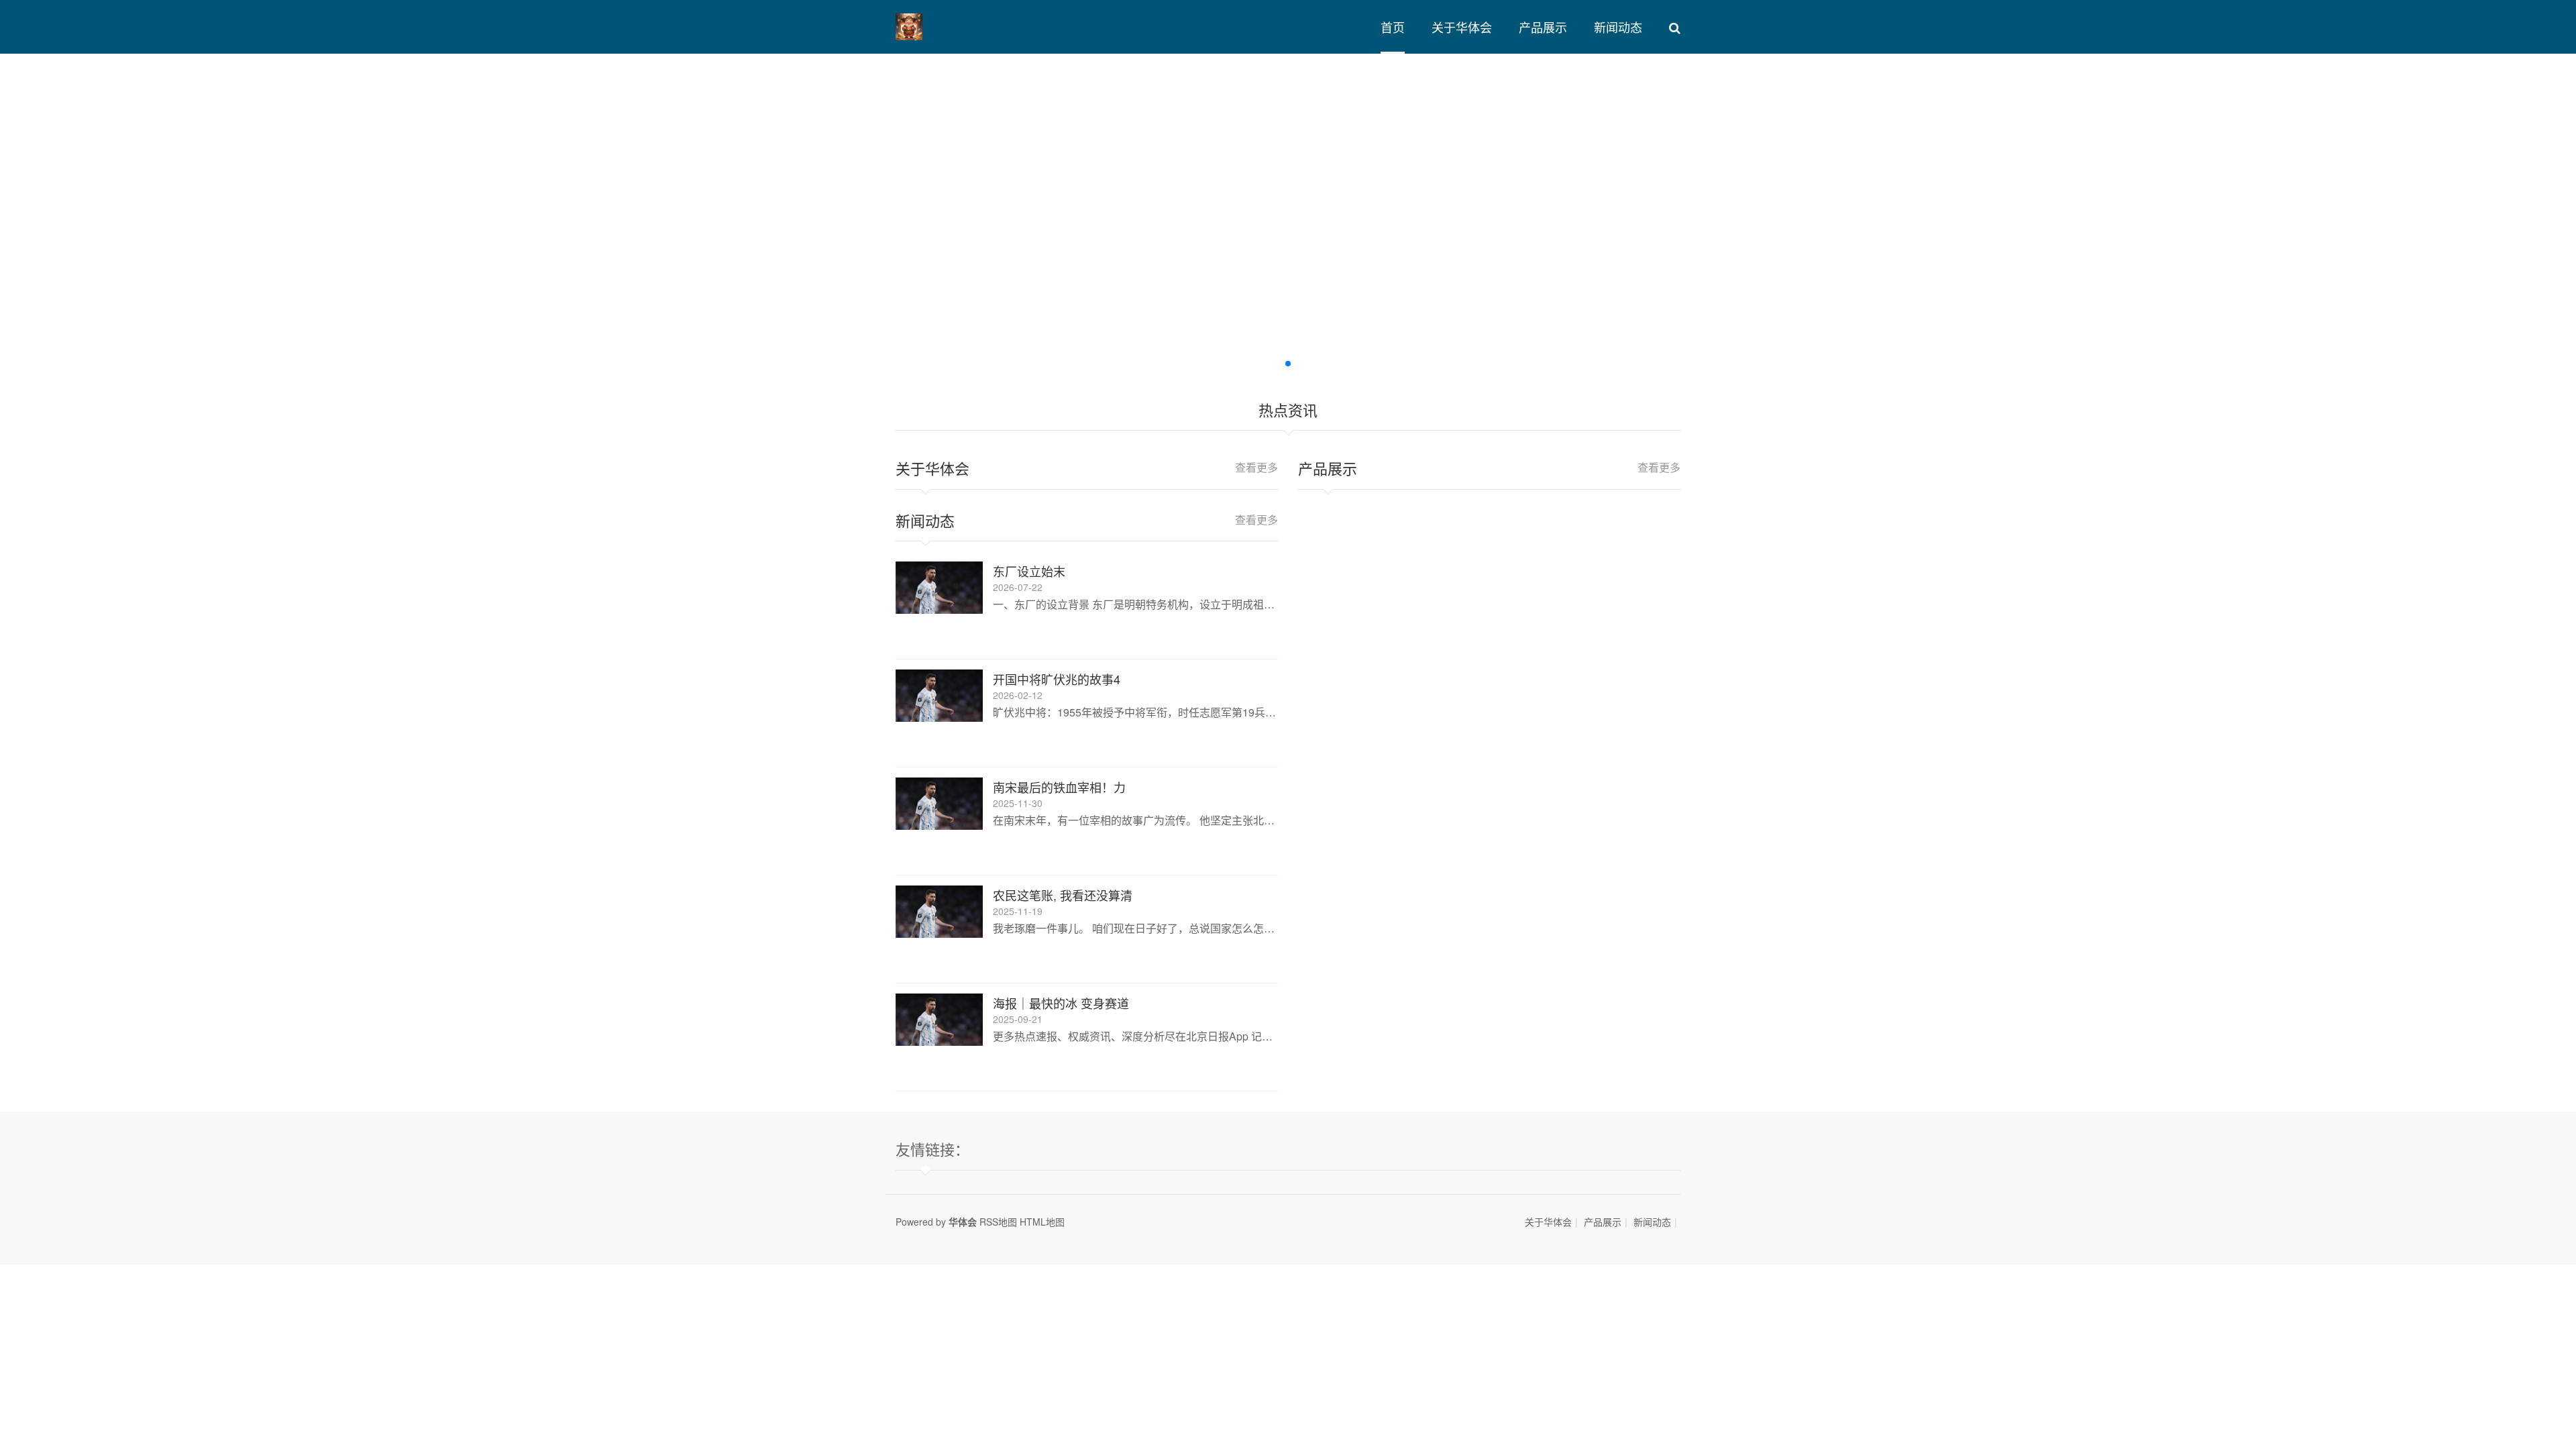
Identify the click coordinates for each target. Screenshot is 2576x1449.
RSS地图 (998, 1222)
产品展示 (1543, 27)
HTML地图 (1042, 1222)
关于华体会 (1462, 27)
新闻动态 (1618, 27)
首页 (1393, 27)
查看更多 (1256, 467)
